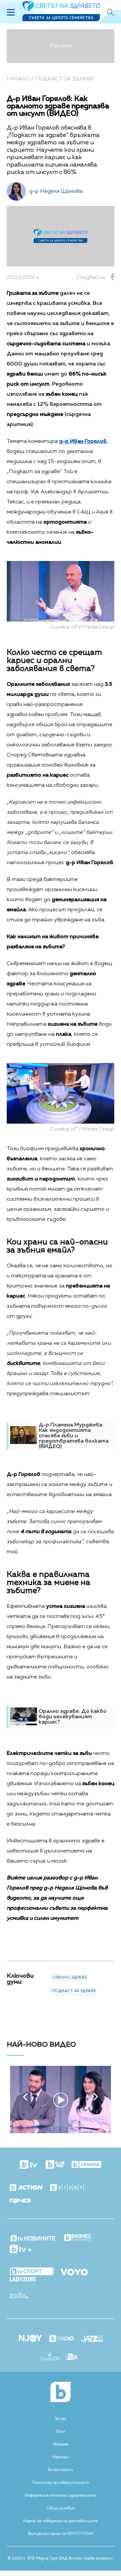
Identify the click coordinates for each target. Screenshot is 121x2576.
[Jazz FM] (92, 2339)
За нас (61, 2419)
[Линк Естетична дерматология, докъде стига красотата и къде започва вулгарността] (61, 2132)
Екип (61, 2432)
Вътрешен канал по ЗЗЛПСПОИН (61, 2534)
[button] (25, 2097)
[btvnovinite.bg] (33, 2236)
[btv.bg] (29, 2165)
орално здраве (70, 1978)
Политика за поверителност (61, 2483)
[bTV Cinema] (86, 2165)
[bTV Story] (67, 2188)
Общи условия (61, 2508)
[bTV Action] (26, 2188)
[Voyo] (74, 2270)
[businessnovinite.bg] (78, 2238)
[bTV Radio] (62, 2339)
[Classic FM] (50, 2357)
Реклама (61, 2444)
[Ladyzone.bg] (23, 2280)
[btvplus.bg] (21, 2250)
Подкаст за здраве (64, 79)
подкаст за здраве (74, 1991)
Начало (18, 79)
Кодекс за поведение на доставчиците (61, 2521)
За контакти (61, 2470)
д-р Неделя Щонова (56, 191)
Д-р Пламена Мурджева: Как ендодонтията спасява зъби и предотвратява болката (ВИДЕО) (74, 1436)
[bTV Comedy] (55, 2165)
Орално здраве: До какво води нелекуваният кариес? (73, 1717)
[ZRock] (73, 2358)
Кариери (61, 2457)
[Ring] (20, 2202)
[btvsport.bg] (32, 2272)
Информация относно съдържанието (61, 2496)
